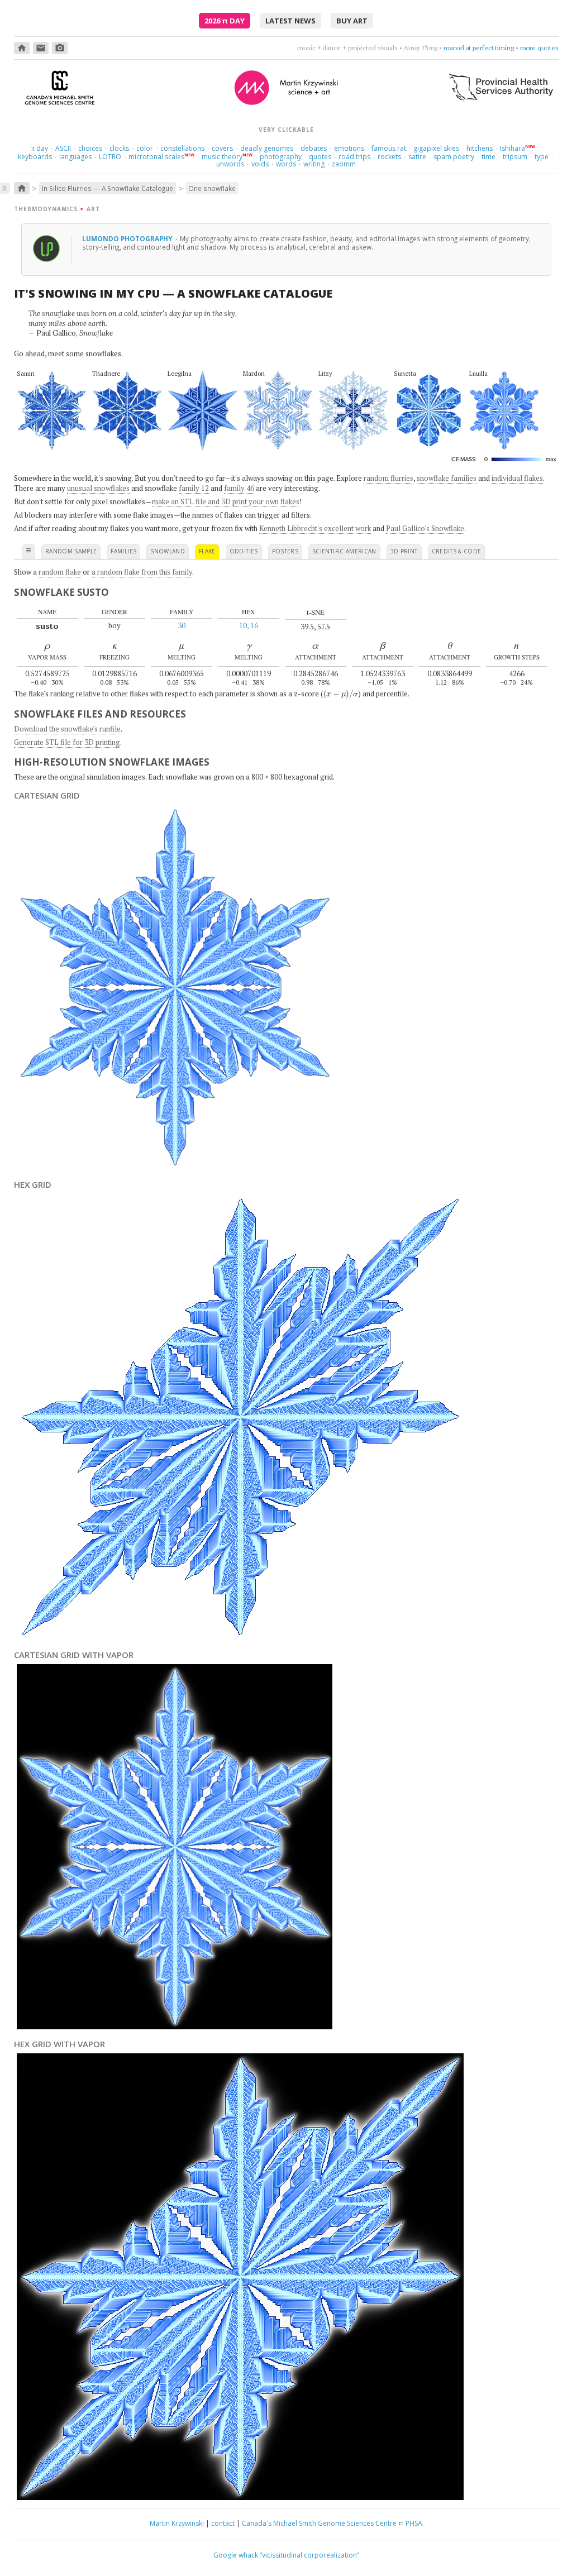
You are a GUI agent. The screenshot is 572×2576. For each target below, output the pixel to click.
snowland (168, 551)
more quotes (539, 48)
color (145, 148)
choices (90, 148)
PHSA (414, 2523)
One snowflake (212, 188)
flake (207, 551)
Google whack (236, 2555)
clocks (119, 148)
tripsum (515, 157)
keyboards (35, 157)
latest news (290, 21)
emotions (349, 148)
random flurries (389, 478)
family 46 (239, 488)
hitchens (480, 148)
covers (222, 148)
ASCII (63, 148)
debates (314, 148)
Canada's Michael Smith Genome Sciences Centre (319, 2523)
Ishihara (513, 148)
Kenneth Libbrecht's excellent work (315, 528)
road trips (354, 157)
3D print (404, 551)
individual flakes (517, 478)
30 (182, 625)
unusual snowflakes (98, 488)
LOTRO (110, 157)
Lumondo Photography (128, 238)
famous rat (389, 148)
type (542, 157)
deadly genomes (267, 148)
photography (281, 157)
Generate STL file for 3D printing (67, 742)
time (488, 157)
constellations (182, 148)
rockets (389, 157)
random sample (71, 551)
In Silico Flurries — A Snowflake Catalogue (108, 188)
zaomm (344, 164)
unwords (230, 164)
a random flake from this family (142, 572)
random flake (60, 572)
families (123, 551)
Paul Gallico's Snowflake (425, 528)
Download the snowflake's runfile (67, 729)
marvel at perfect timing (479, 48)
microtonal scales (156, 157)
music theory (222, 157)
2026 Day (225, 21)
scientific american (344, 551)
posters (285, 551)
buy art (352, 21)
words (286, 164)
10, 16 (249, 625)
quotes (320, 157)
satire (417, 157)
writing (314, 164)
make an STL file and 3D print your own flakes (226, 501)
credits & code (457, 551)
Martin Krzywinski (177, 2523)
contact (223, 2523)
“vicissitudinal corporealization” (309, 2555)
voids (260, 164)
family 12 (194, 488)
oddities (244, 551)
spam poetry (454, 157)
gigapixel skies (436, 148)
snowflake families (447, 478)
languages (75, 157)
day (40, 148)
